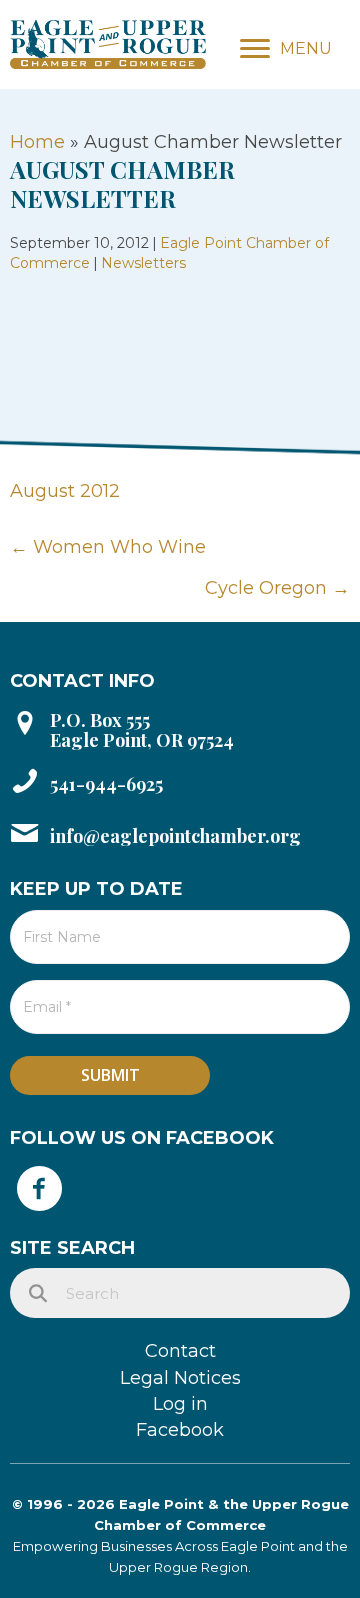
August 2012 (65, 491)
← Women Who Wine (108, 547)
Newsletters (143, 263)
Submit (110, 1075)
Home (37, 142)
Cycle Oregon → (277, 588)
